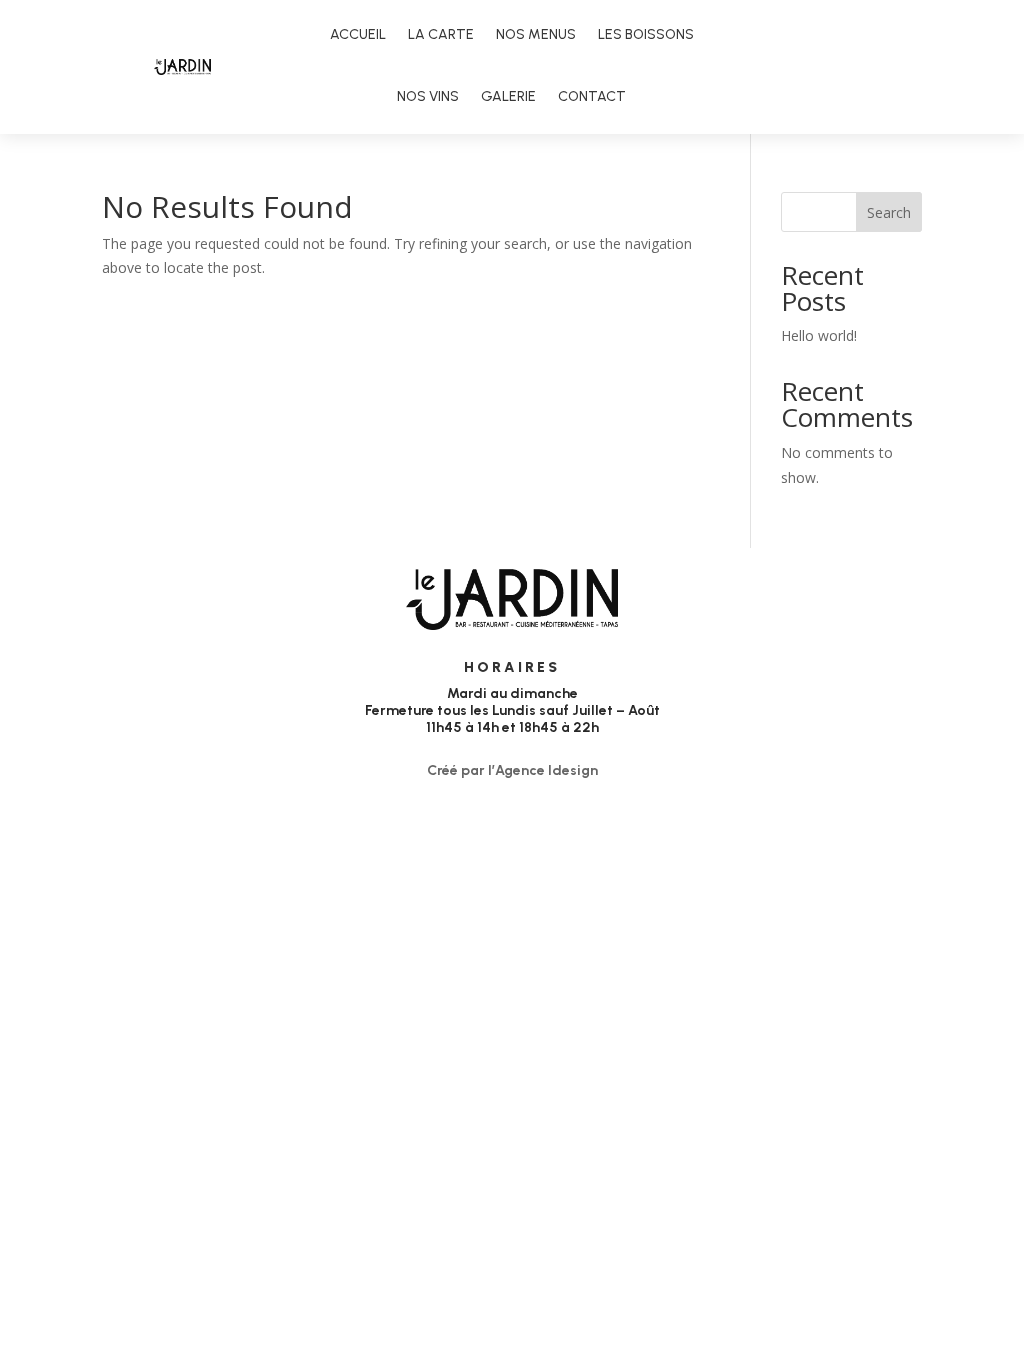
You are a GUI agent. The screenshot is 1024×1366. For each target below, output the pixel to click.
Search (889, 212)
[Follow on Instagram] (854, 67)
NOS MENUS (536, 34)
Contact (592, 96)
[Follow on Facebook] (814, 67)
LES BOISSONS (646, 34)
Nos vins (428, 96)
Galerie (508, 96)
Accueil (358, 34)
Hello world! (819, 335)
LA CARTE (441, 34)
